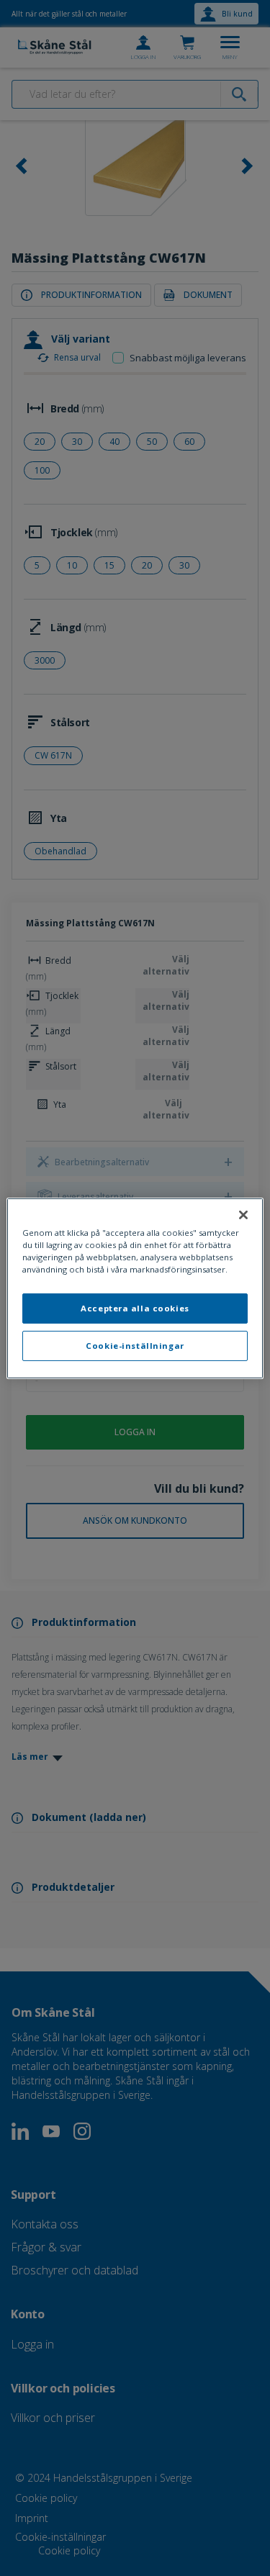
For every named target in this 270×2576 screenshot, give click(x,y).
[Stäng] (243, 1214)
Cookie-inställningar (135, 1346)
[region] (135, 1288)
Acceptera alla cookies (135, 1308)
